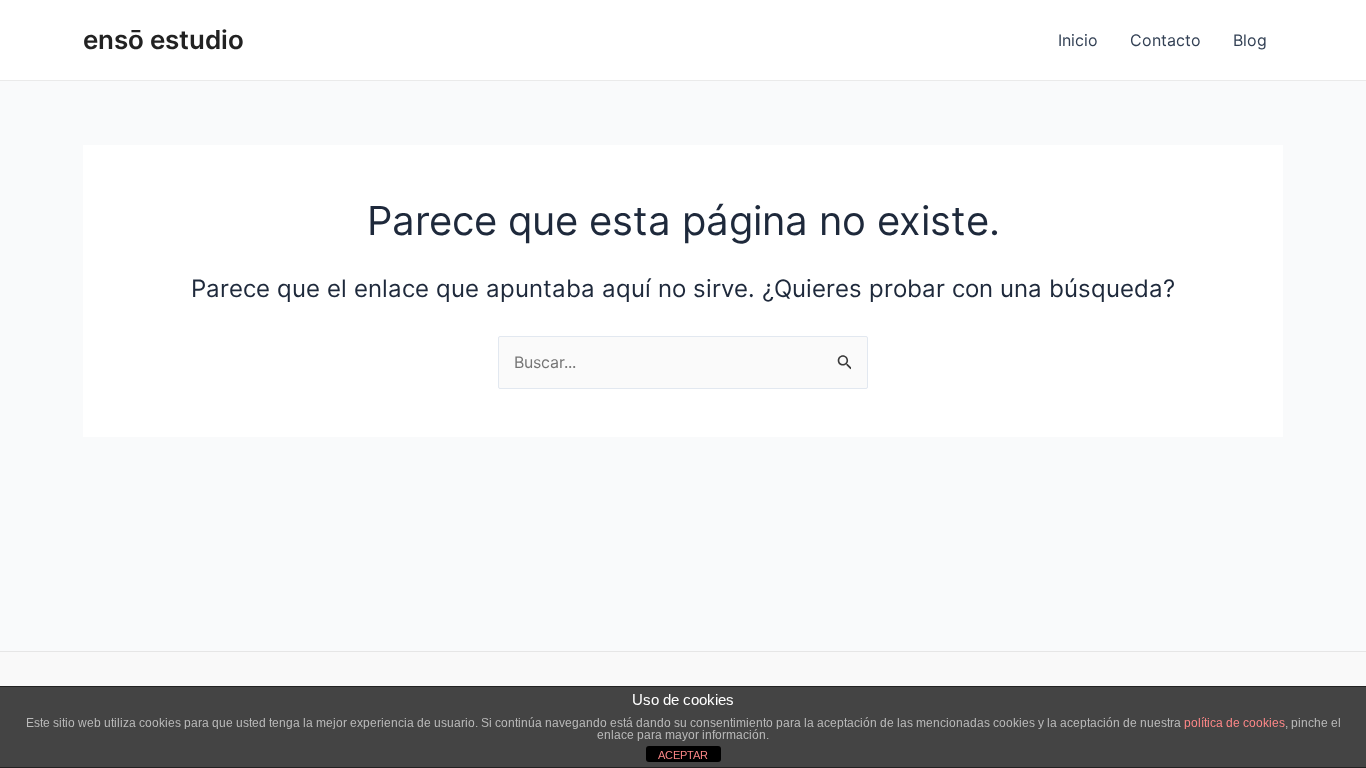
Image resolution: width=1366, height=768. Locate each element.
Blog (1250, 40)
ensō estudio (163, 39)
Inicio (1078, 40)
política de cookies (1234, 723)
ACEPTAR (683, 755)
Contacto (1165, 40)
